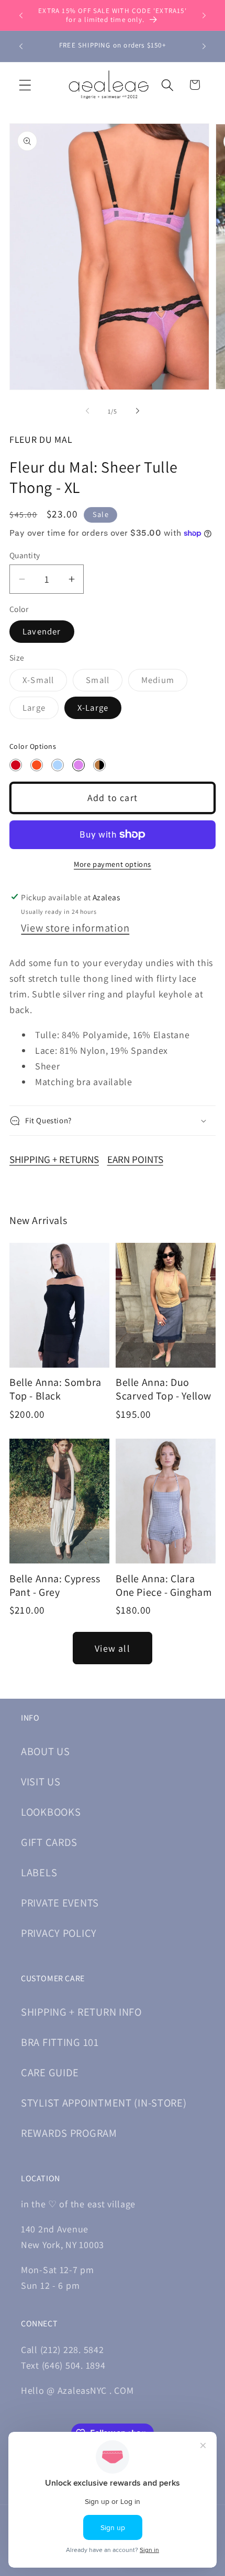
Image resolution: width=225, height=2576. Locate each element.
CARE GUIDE (50, 2072)
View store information (75, 928)
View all (113, 1648)
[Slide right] (138, 411)
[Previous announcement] (21, 15)
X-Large (93, 708)
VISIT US (41, 1781)
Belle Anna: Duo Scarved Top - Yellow (164, 1389)
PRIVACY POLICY (59, 1933)
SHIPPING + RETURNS (54, 1159)
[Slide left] (87, 411)
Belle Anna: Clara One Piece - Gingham (164, 1585)
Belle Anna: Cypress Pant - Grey (55, 1585)
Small (104, 683)
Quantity (25, 555)
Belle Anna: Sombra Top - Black (55, 1389)
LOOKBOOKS (51, 1812)
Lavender (42, 631)
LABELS (39, 1872)
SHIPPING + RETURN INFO (81, 2012)
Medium (164, 683)
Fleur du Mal (41, 439)
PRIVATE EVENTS (60, 1903)
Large (41, 710)
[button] (25, 85)
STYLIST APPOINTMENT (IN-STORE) (104, 2103)
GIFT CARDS (49, 1842)
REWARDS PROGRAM (69, 2133)
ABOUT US (46, 1751)
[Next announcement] (204, 15)
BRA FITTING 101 (60, 2042)
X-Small (45, 683)
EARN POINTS (135, 1159)
